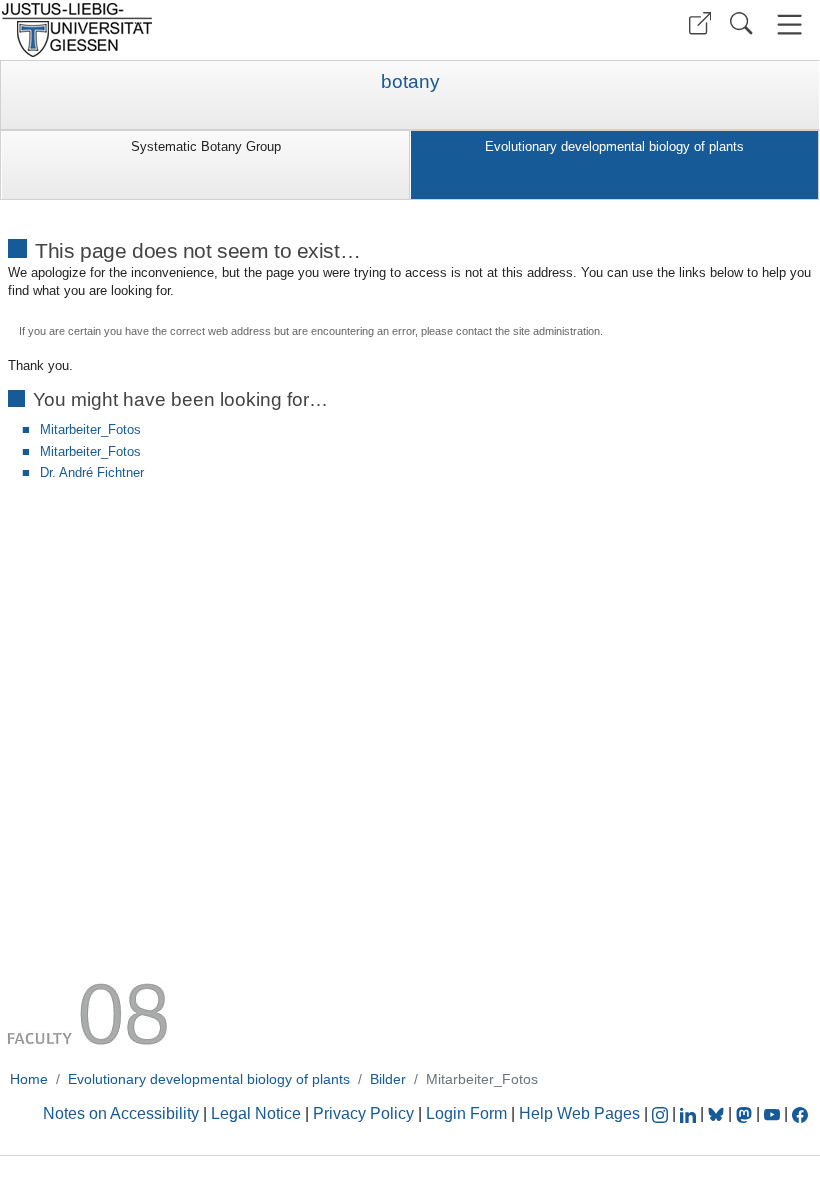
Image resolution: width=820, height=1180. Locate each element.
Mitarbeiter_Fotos (90, 429)
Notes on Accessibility (123, 1113)
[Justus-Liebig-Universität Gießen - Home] (202, 30)
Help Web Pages (579, 1113)
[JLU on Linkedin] (690, 1113)
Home (29, 1079)
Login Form (466, 1113)
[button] (700, 23)
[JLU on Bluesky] (718, 1113)
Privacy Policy (363, 1113)
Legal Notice (256, 1113)
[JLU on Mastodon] (746, 1113)
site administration (556, 331)
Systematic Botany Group (206, 146)
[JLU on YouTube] (774, 1113)
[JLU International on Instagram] (662, 1113)
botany (410, 82)
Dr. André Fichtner (92, 472)
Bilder (388, 1079)
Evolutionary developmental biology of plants (614, 146)
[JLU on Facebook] (800, 1113)
